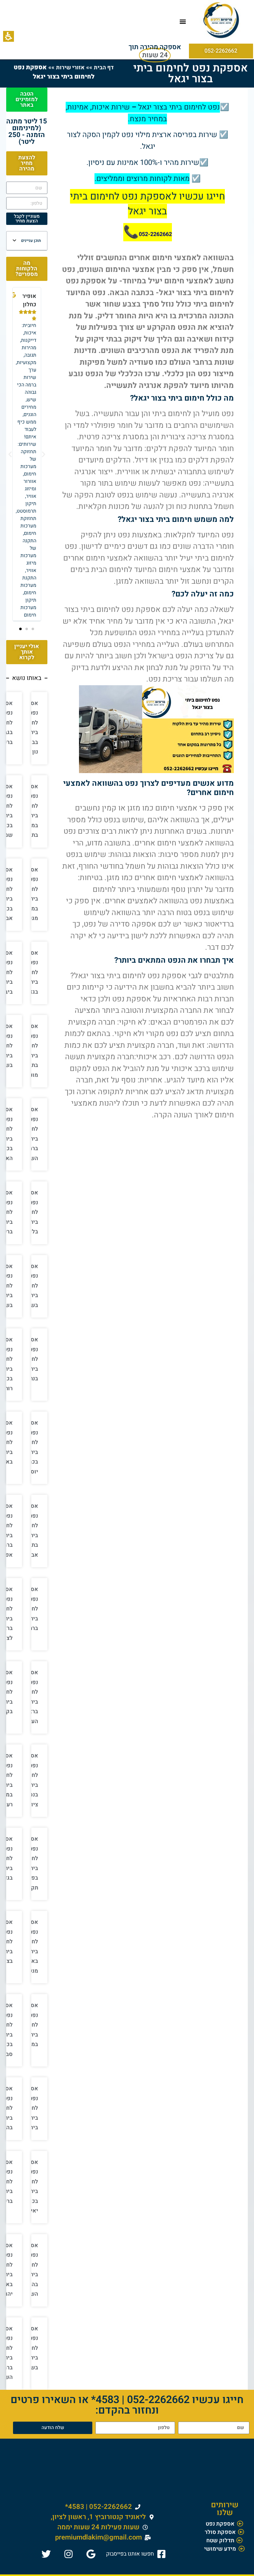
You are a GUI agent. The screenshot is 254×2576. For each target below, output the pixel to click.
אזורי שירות (70, 68)
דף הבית (104, 68)
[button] (9, 36)
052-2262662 (155, 234)
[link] (137, 2554)
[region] (63, 72)
